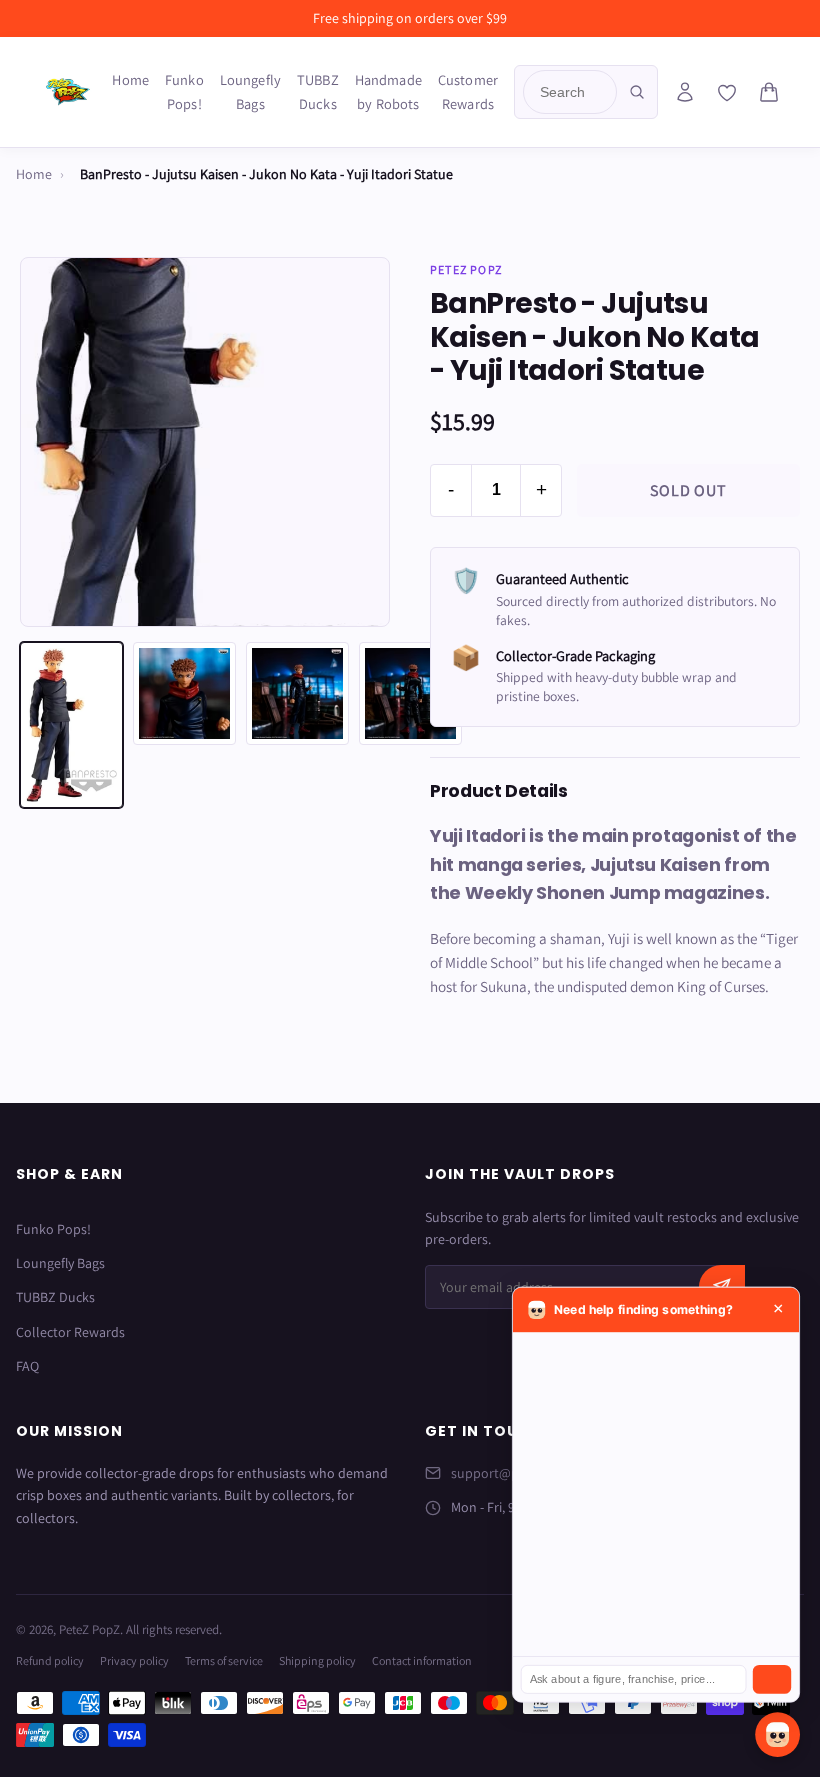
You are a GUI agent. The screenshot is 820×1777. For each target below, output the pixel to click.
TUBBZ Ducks (318, 91)
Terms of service (224, 1660)
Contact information (422, 1660)
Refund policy (50, 1660)
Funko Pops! (184, 91)
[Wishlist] (727, 93)
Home (130, 79)
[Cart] (769, 92)
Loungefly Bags (250, 91)
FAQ (27, 1366)
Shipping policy (317, 1660)
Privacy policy (134, 1660)
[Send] (772, 1679)
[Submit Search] (637, 92)
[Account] (685, 92)
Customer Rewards (468, 91)
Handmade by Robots (388, 91)
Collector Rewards (70, 1332)
